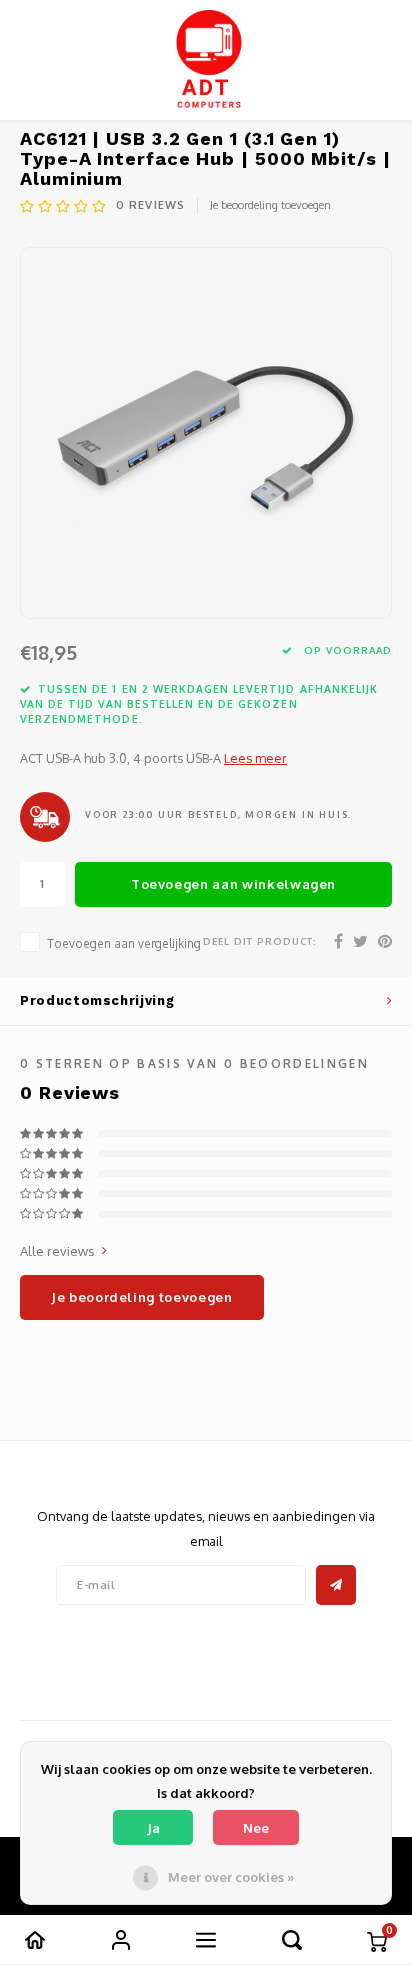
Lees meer (255, 758)
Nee (256, 1828)
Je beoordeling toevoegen (270, 205)
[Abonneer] (336, 1585)
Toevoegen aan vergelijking (124, 943)
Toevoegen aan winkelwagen (233, 884)
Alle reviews (57, 1251)
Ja (153, 1828)
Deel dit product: (260, 941)
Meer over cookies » (231, 1877)
